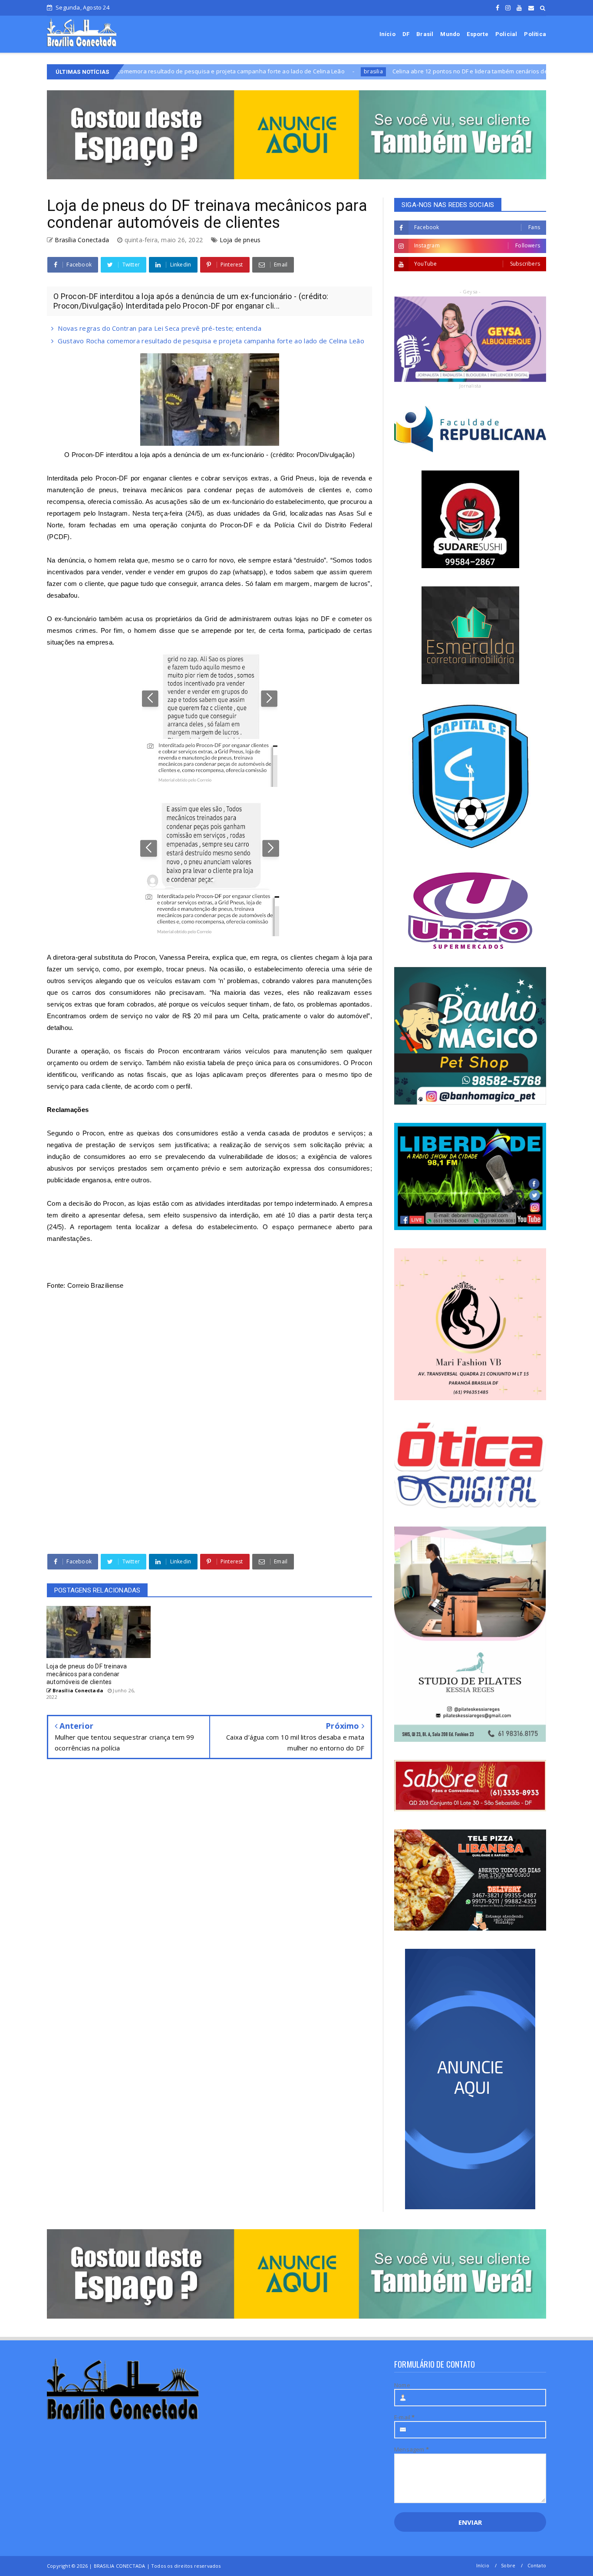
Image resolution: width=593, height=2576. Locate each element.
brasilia (278, 71)
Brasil (425, 34)
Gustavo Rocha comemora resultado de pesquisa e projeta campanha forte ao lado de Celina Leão (211, 341)
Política (535, 34)
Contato (537, 2565)
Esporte (477, 34)
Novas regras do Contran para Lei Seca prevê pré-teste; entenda (160, 328)
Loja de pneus (240, 240)
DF (406, 34)
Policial (506, 34)
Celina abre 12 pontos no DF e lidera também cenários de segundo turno (396, 71)
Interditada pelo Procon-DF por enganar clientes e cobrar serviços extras (158, 478)
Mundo (450, 34)
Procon (145, 957)
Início (387, 34)
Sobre (508, 2565)
